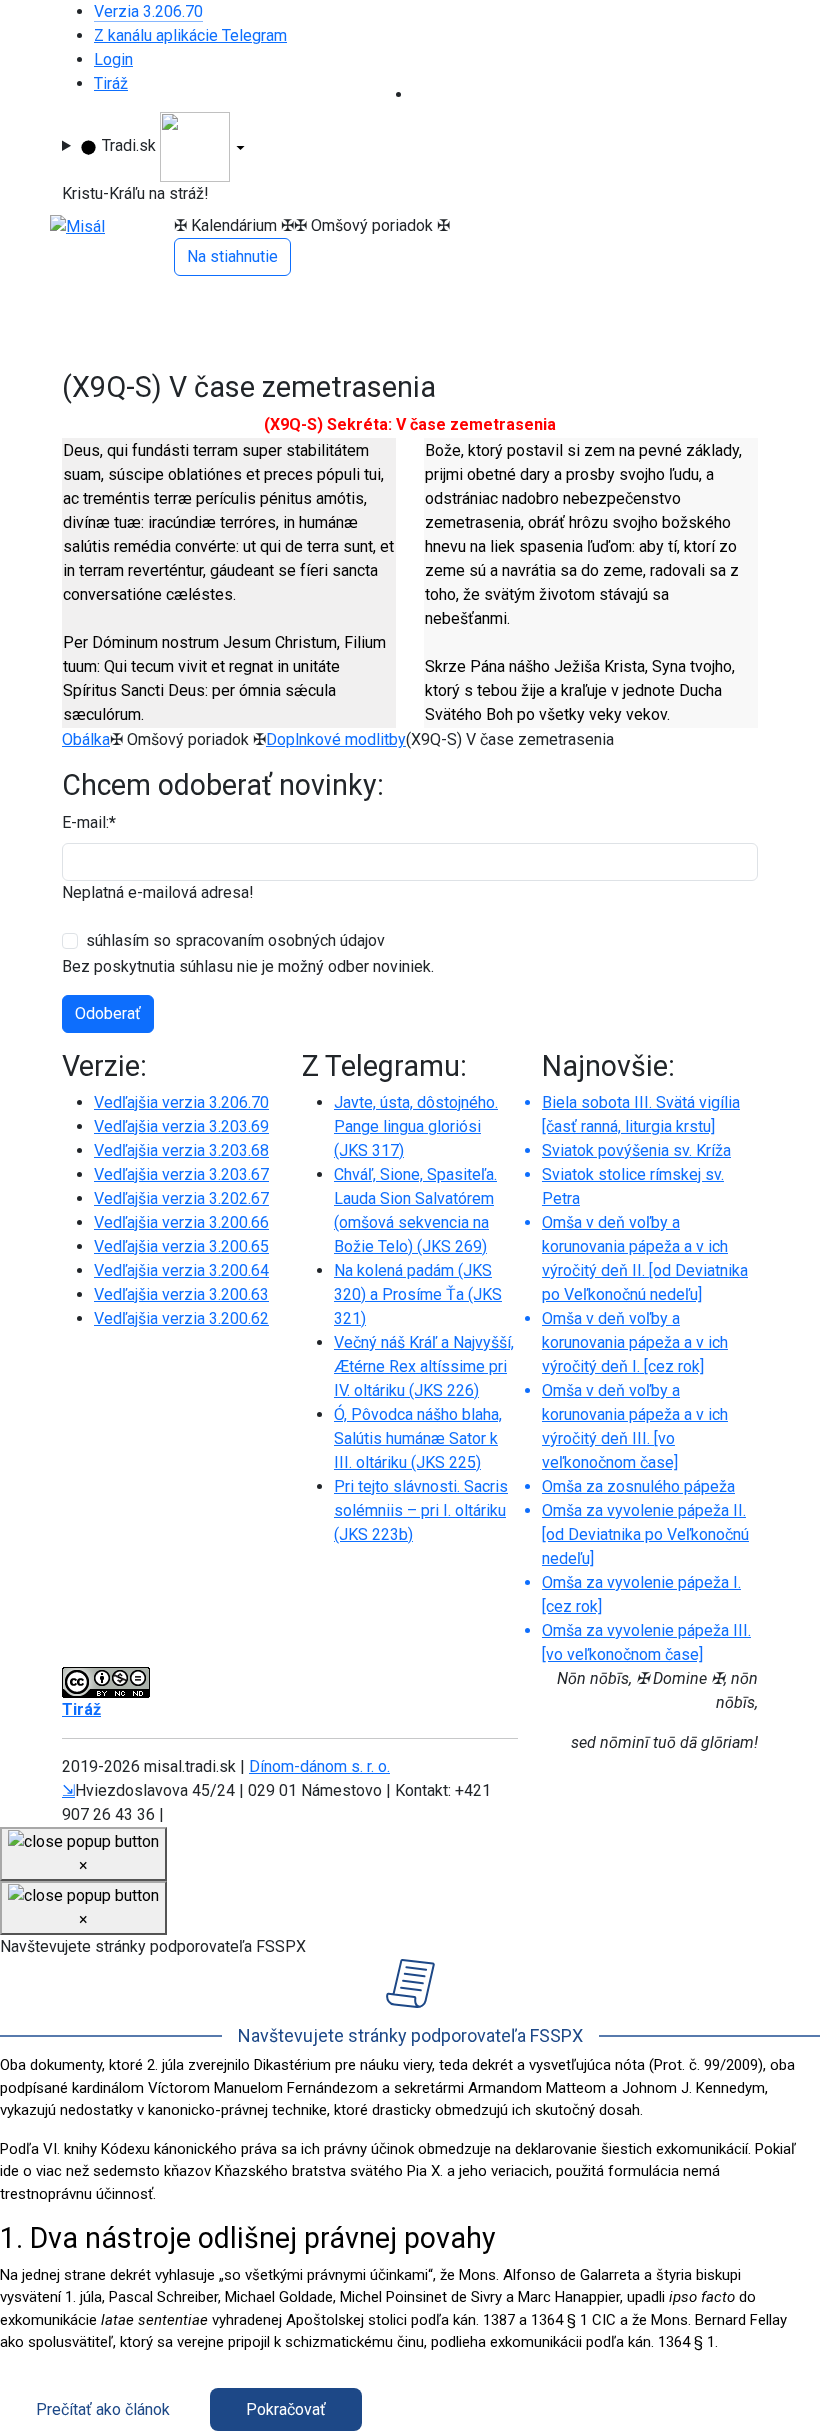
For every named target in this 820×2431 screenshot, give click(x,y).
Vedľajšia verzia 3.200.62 (181, 1318)
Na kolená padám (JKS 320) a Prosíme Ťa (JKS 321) (418, 1294)
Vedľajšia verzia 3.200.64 (181, 1270)
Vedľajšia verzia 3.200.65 (181, 1246)
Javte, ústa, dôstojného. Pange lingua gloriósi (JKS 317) (416, 1126)
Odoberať (108, 1013)
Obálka (86, 739)
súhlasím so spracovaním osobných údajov (235, 940)
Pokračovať (286, 2409)
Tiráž (111, 83)
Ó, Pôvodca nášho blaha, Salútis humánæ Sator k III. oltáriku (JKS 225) (418, 1438)
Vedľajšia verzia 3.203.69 (181, 1126)
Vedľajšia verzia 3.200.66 (181, 1222)
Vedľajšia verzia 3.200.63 (181, 1294)
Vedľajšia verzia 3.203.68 (181, 1150)
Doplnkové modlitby (336, 739)
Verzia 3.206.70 (148, 11)
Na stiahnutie (232, 256)
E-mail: (89, 822)
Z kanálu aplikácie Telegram (190, 35)
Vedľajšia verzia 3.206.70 (181, 1102)
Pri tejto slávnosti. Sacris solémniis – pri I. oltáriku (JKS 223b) (421, 1510)
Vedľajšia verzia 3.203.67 (181, 1174)
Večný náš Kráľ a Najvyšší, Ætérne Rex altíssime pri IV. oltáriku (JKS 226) (424, 1366)
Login (113, 59)
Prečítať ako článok (103, 2409)
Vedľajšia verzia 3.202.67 (181, 1198)
